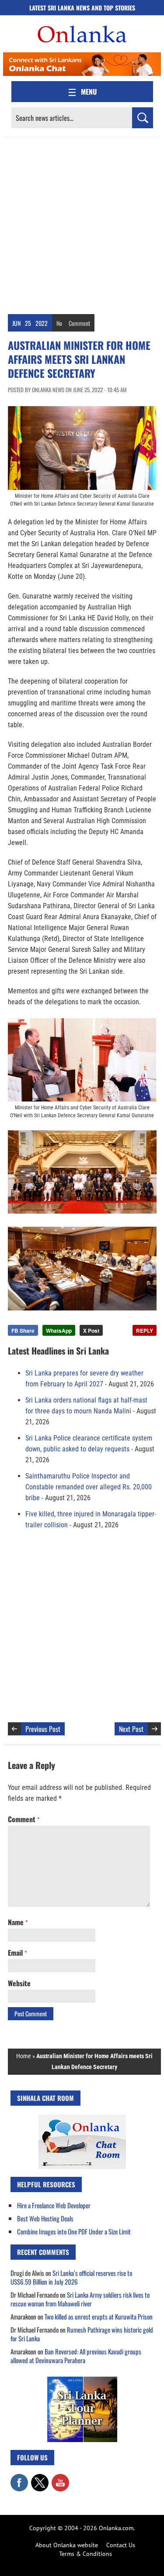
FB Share (23, 1331)
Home (24, 2056)
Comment (79, 323)
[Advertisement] (82, 224)
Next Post (131, 1729)
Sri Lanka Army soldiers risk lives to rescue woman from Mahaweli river (80, 2299)
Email (17, 1953)
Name (18, 1922)
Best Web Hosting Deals (45, 2218)
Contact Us (121, 2545)
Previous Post (43, 1729)
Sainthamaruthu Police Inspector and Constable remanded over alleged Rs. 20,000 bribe (89, 1487)
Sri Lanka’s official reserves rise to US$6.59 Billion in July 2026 (71, 2277)
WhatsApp (59, 1331)
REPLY (145, 1331)
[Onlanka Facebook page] (19, 2478)
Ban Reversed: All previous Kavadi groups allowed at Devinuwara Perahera (76, 2356)
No (59, 323)
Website (19, 1983)
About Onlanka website (67, 2545)
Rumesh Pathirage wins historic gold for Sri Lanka (82, 2334)
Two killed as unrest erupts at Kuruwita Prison (99, 2316)
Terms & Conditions (85, 2554)
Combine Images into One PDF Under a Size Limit (74, 2231)
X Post (91, 1331)
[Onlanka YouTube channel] (60, 2478)
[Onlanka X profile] (40, 2478)
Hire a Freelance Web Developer (54, 2205)
